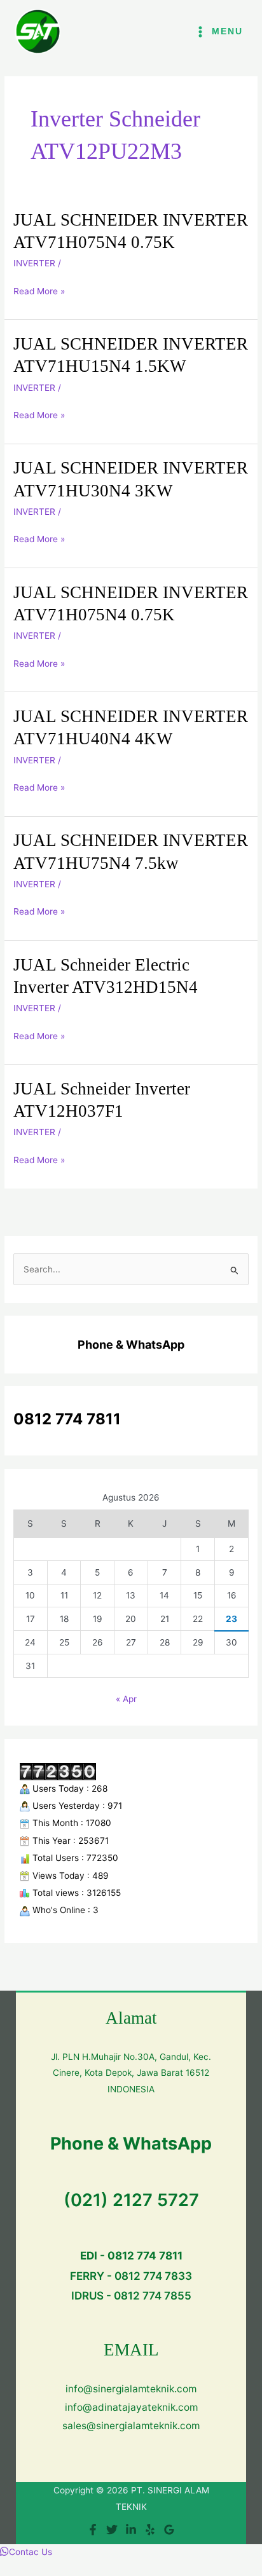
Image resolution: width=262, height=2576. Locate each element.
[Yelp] (150, 2530)
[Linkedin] (131, 2530)
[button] (26, 2552)
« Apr (126, 1699)
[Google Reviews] (169, 2530)
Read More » (39, 290)
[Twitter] (112, 2530)
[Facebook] (93, 2530)
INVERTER (34, 263)
